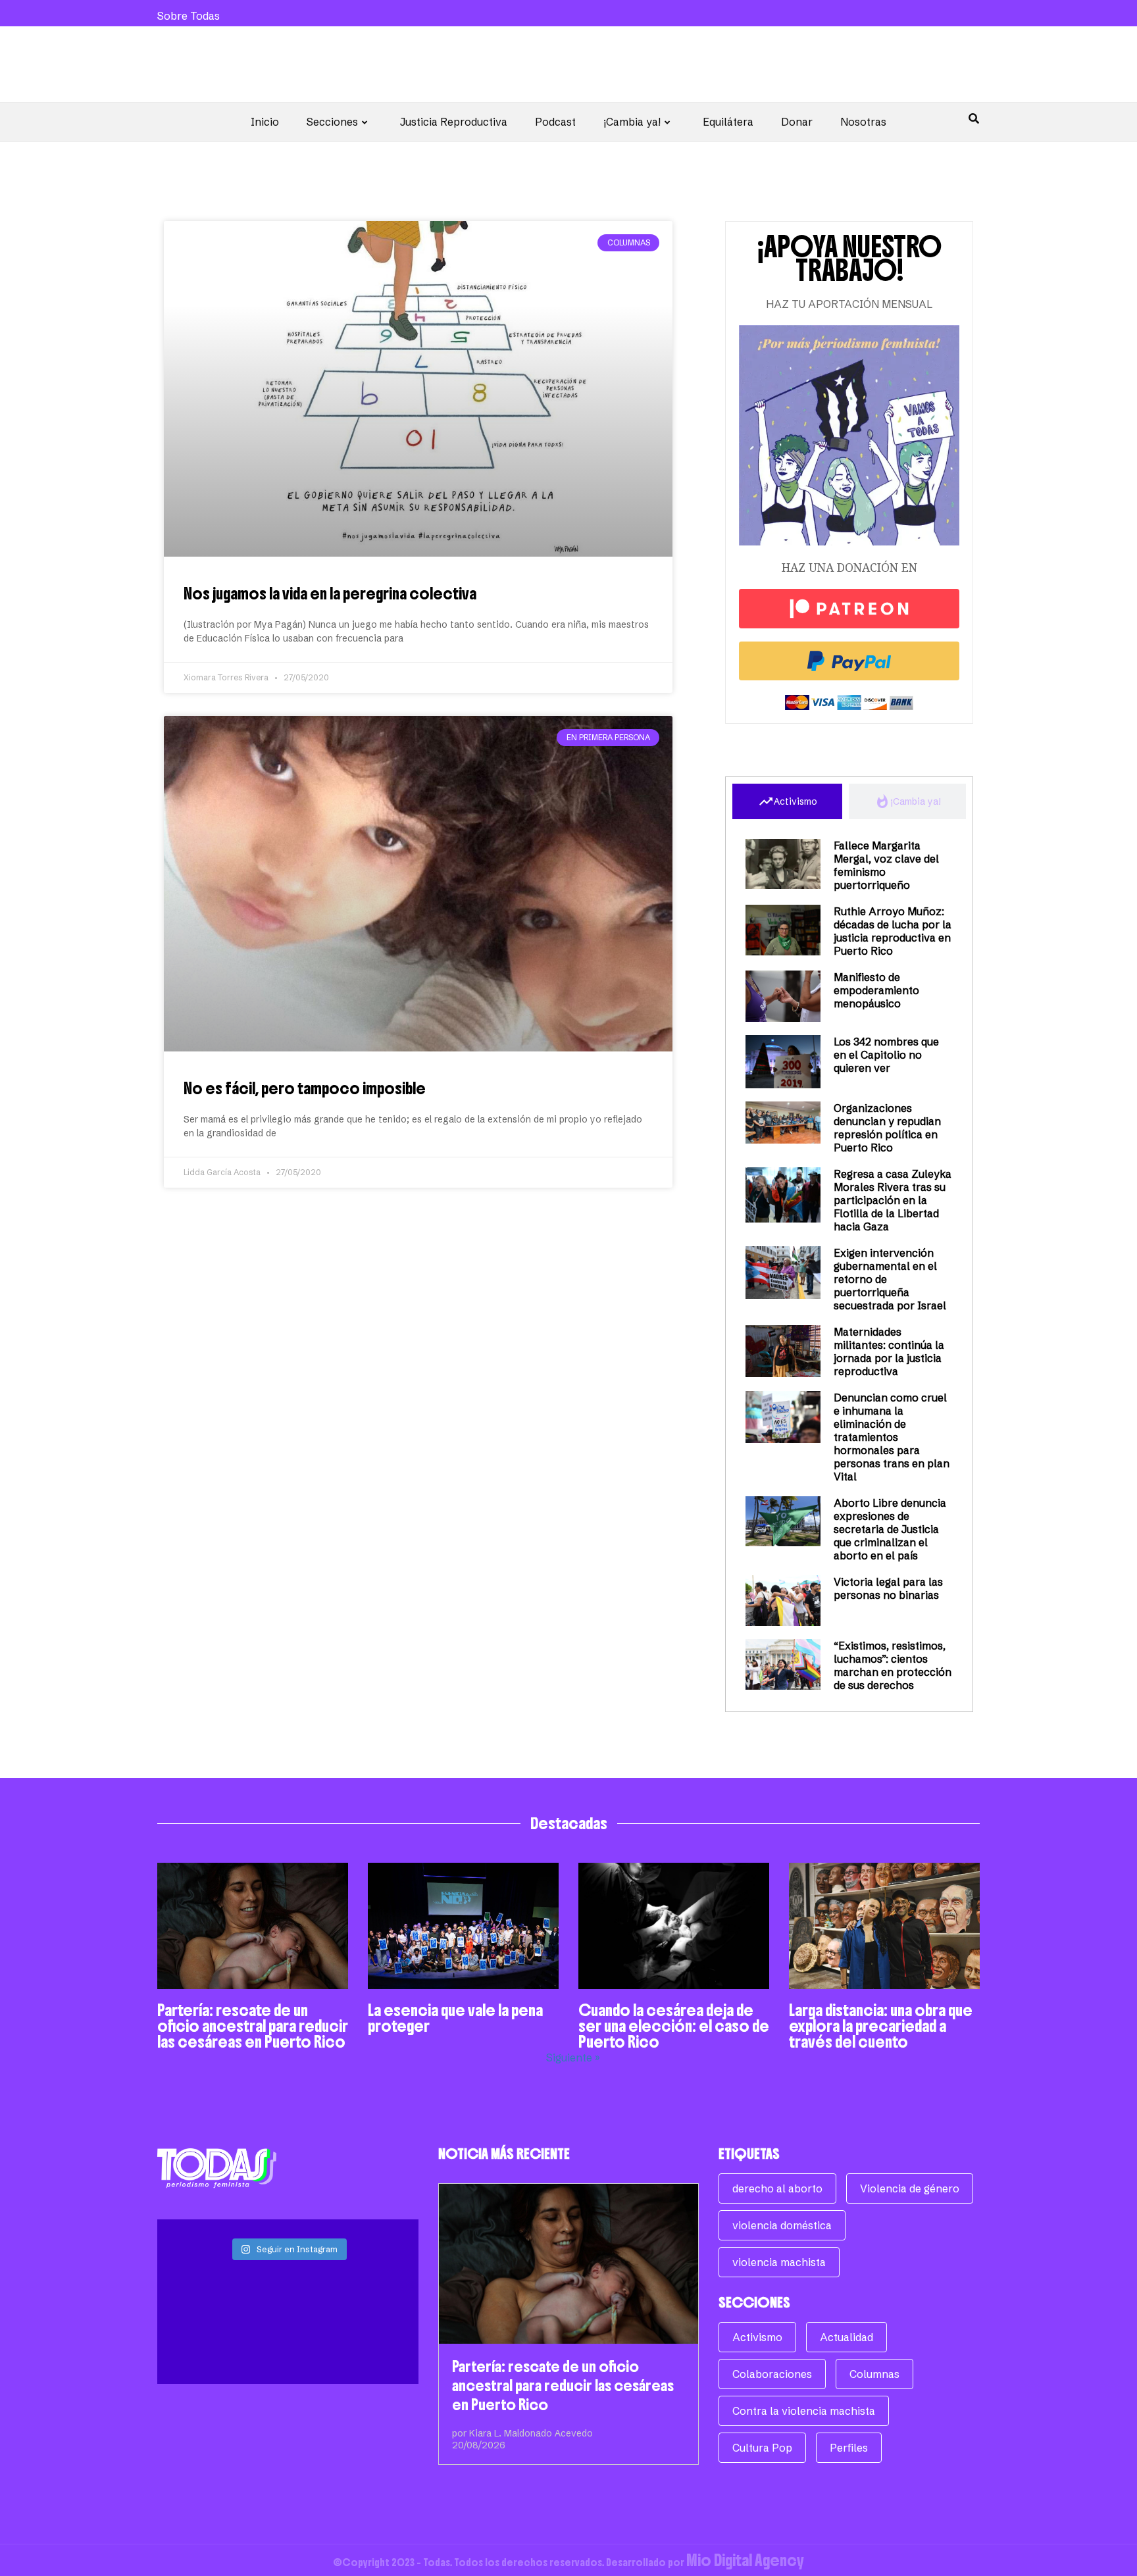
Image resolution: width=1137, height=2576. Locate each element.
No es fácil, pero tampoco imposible (305, 1088)
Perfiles (849, 2448)
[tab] (787, 801)
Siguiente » (573, 2058)
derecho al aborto (777, 2188)
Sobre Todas (189, 16)
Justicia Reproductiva (454, 122)
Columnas (874, 2374)
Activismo (757, 2337)
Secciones (332, 122)
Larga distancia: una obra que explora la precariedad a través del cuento (881, 2026)
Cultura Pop (762, 2448)
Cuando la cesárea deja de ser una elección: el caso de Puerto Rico (674, 2026)
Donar (797, 122)
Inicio (265, 122)
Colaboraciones (772, 2374)
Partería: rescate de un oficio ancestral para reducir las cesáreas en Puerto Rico (253, 2026)
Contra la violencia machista (804, 2411)
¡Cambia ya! (632, 122)
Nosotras (863, 122)
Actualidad (846, 2337)
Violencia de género (910, 2188)
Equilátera (728, 122)
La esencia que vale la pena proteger (455, 2018)
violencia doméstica (782, 2225)
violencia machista (779, 2262)
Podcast (555, 122)
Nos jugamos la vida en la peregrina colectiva (330, 593)
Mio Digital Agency (745, 2560)
